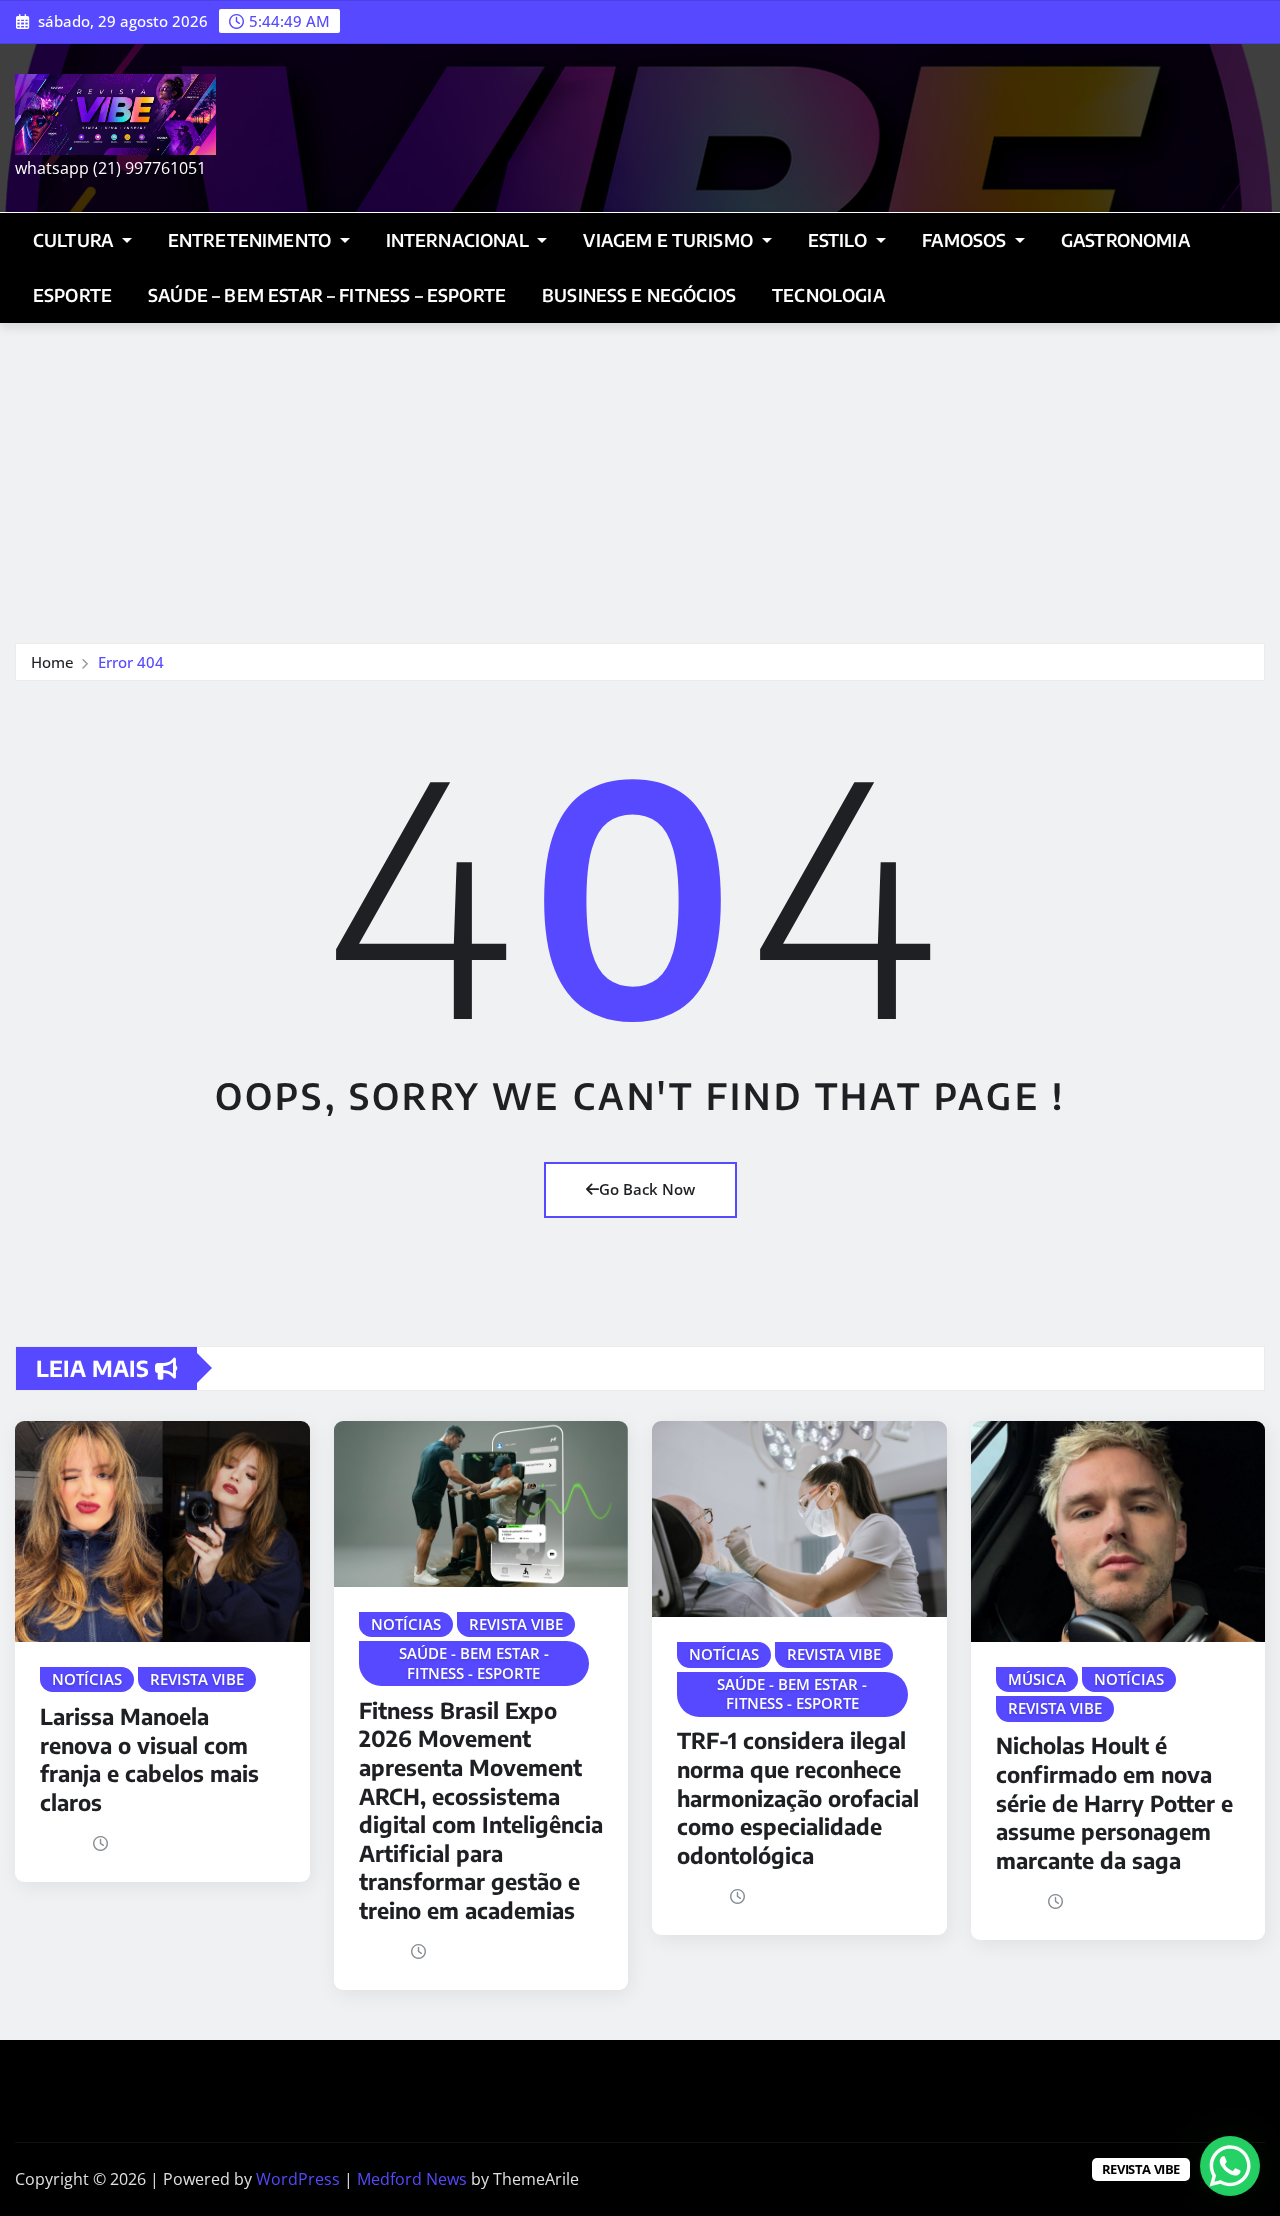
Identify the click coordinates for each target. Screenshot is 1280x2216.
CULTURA (75, 240)
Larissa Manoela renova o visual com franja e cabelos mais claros (149, 1759)
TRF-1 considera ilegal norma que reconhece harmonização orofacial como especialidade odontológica (798, 1797)
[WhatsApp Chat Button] (1230, 2166)
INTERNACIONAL (459, 240)
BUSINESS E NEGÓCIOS (639, 295)
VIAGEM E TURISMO (670, 240)
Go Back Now (647, 1189)
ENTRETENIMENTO (251, 240)
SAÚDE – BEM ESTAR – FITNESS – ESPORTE (327, 295)
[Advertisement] (640, 474)
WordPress (298, 2179)
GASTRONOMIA (1125, 240)
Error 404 (131, 662)
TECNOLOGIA (828, 295)
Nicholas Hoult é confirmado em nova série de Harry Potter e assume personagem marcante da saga (1114, 1802)
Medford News (412, 2179)
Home (52, 662)
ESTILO (840, 240)
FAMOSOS (966, 240)
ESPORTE (72, 295)
